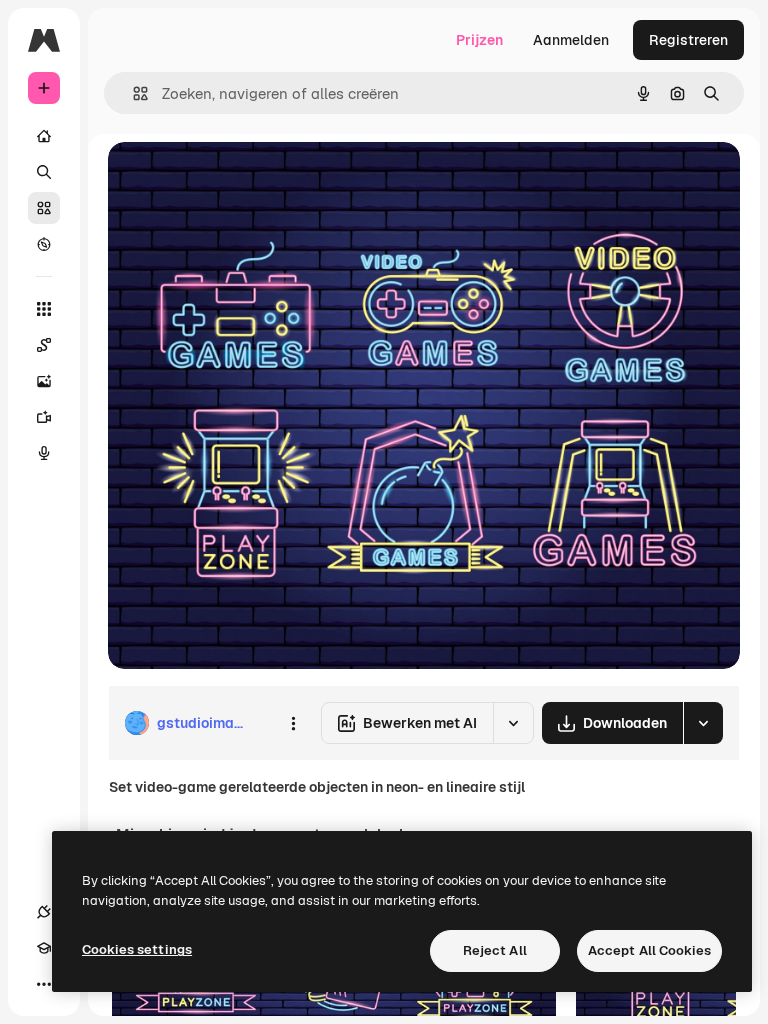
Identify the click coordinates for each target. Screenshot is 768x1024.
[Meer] (44, 984)
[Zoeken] (44, 172)
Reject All (495, 950)
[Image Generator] (44, 381)
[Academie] (44, 948)
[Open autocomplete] (132, 93)
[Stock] (44, 208)
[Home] (44, 136)
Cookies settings (137, 949)
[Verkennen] (44, 244)
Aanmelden (571, 40)
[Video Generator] (44, 417)
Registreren (688, 40)
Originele (239, 179)
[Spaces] (44, 345)
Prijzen (479, 40)
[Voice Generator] (44, 453)
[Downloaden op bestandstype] (703, 723)
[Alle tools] (44, 309)
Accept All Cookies (649, 950)
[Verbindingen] (44, 912)
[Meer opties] (293, 723)
